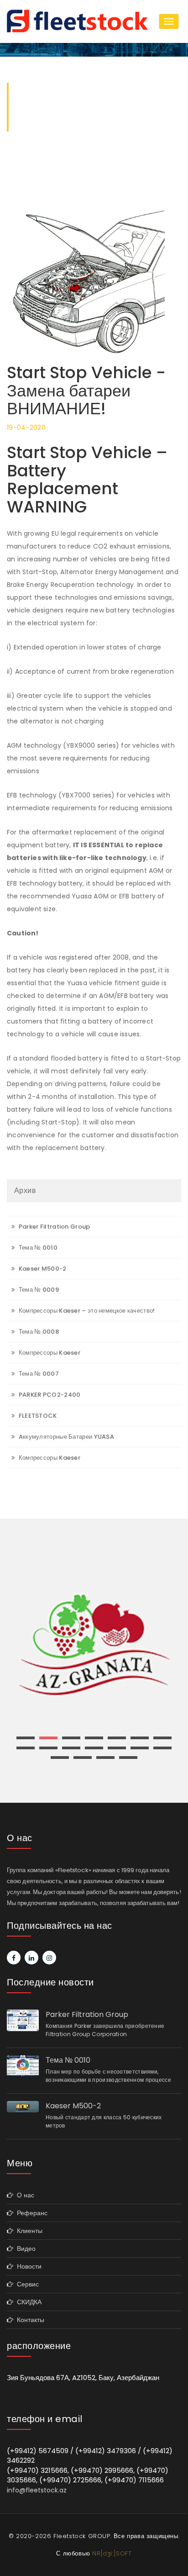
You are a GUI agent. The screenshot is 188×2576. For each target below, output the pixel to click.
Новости (27, 2266)
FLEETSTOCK (37, 1416)
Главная (30, 127)
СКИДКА (27, 2302)
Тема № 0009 (38, 1290)
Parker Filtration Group (53, 1227)
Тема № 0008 (38, 1332)
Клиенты (28, 2231)
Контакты (29, 2320)
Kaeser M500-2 (42, 1269)
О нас (24, 2195)
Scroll (175, 2554)
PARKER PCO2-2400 (49, 1395)
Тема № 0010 (37, 1248)
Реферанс (30, 2213)
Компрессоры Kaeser (49, 1353)
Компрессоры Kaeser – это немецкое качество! (86, 1311)
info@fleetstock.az (37, 2490)
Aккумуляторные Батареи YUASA (65, 1437)
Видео (24, 2249)
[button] (26, 1738)
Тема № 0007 (38, 1374)
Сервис (26, 2284)
